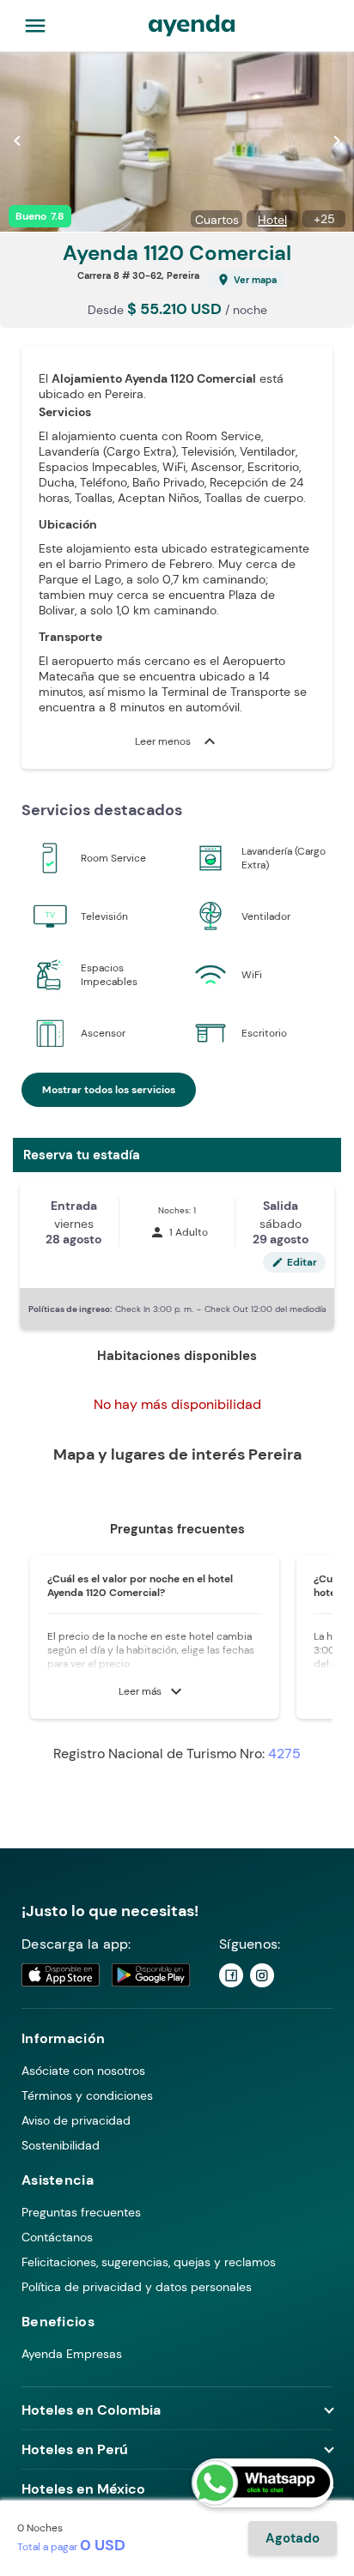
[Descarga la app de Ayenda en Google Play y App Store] (107, 1975)
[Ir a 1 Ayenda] (231, 1975)
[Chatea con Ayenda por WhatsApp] (262, 2483)
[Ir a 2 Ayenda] (262, 1975)
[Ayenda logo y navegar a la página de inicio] (192, 26)
